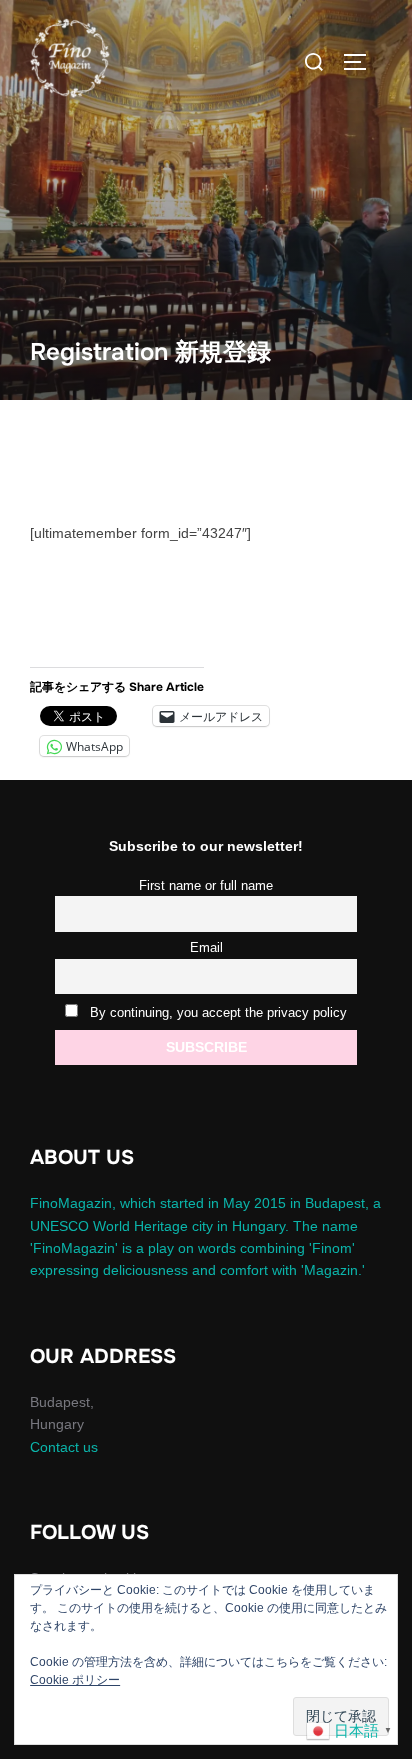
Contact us (64, 1447)
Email (206, 948)
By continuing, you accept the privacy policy (216, 1013)
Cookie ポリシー (75, 1680)
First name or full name (206, 886)
